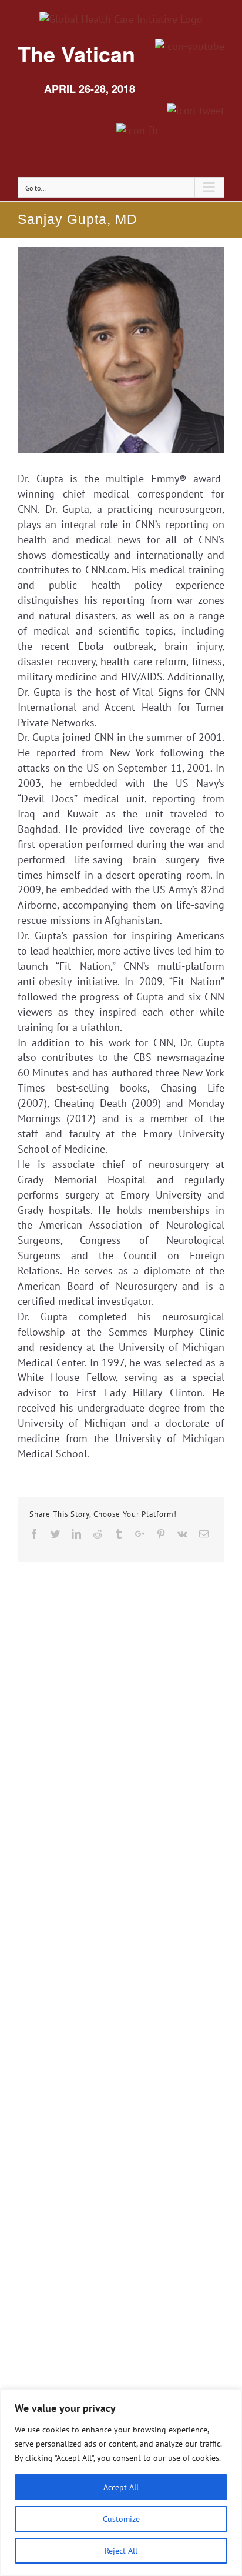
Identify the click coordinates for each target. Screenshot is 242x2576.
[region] (121, 2482)
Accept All (121, 2487)
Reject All (121, 2551)
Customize (121, 2519)
